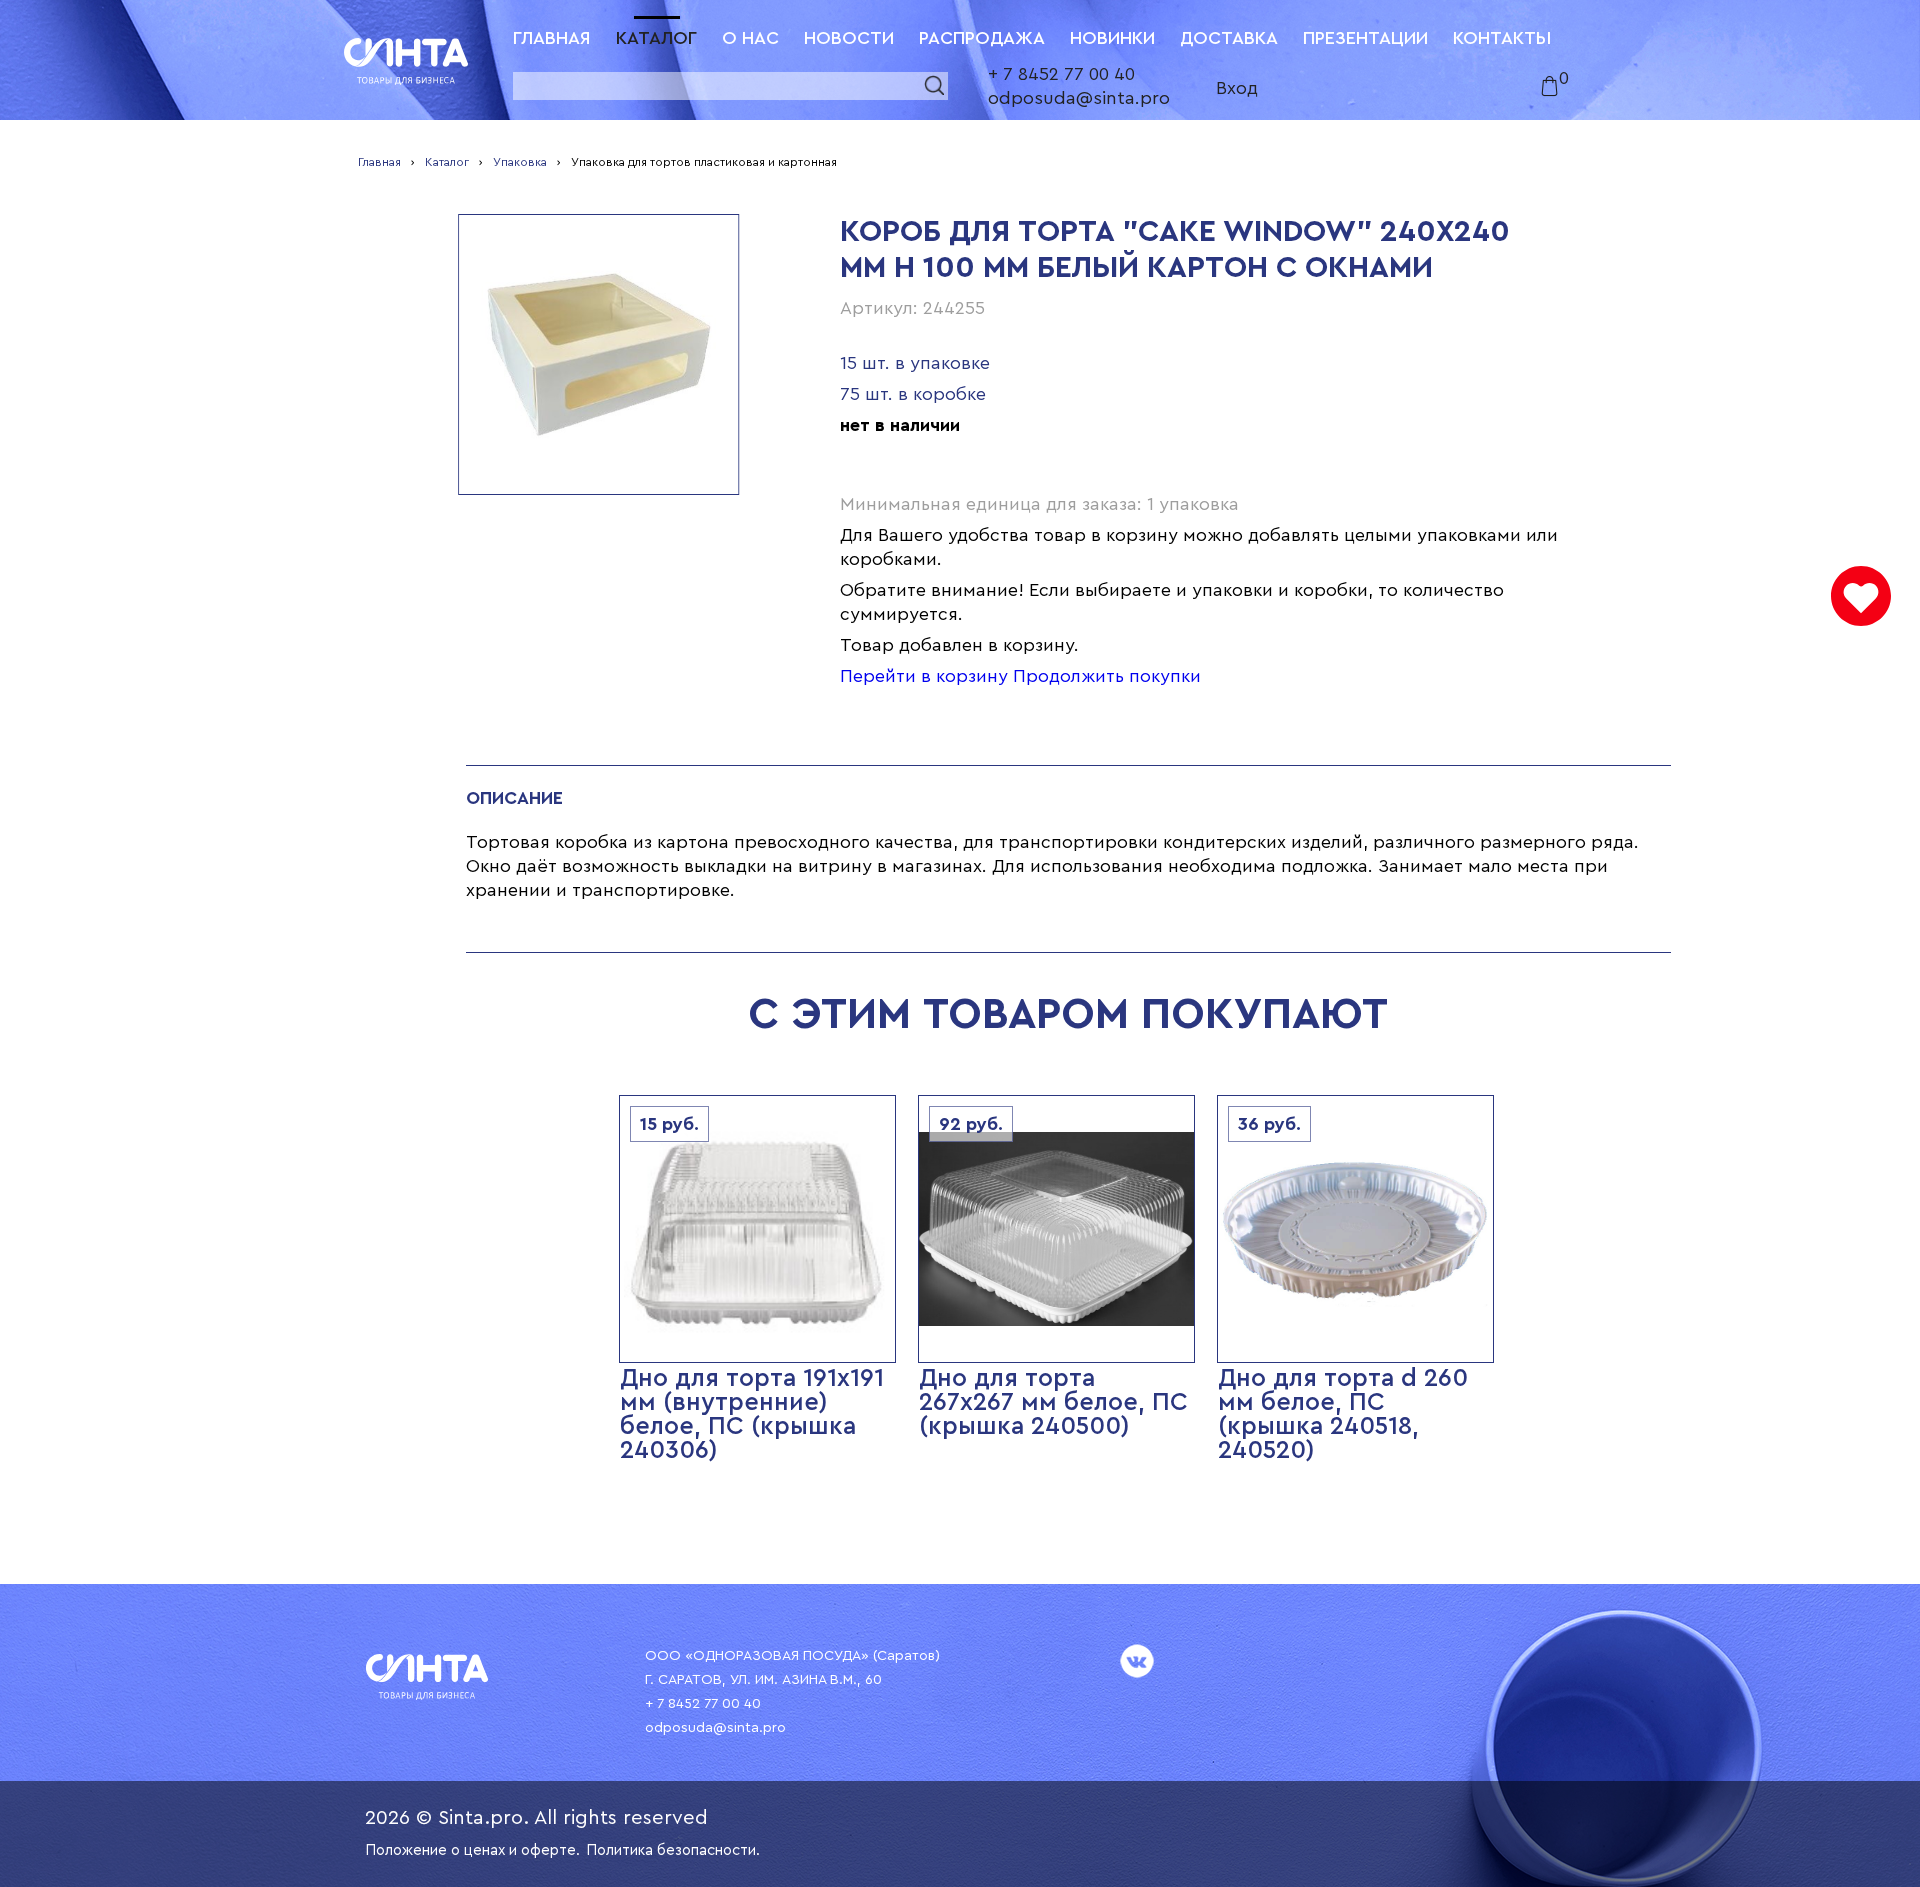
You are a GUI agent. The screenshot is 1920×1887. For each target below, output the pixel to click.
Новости (849, 38)
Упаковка (520, 162)
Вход (1237, 88)
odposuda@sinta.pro (1079, 98)
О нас (750, 38)
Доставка (1229, 38)
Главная (552, 38)
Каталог (656, 38)
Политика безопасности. (673, 1850)
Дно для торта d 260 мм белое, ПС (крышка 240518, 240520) (1343, 1414)
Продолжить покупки (1107, 676)
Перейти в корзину (924, 676)
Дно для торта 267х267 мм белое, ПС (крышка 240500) (1053, 1402)
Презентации (1365, 38)
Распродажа (982, 38)
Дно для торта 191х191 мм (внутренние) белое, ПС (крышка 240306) (752, 1414)
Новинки (1112, 38)
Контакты (1502, 38)
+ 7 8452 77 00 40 (1061, 74)
